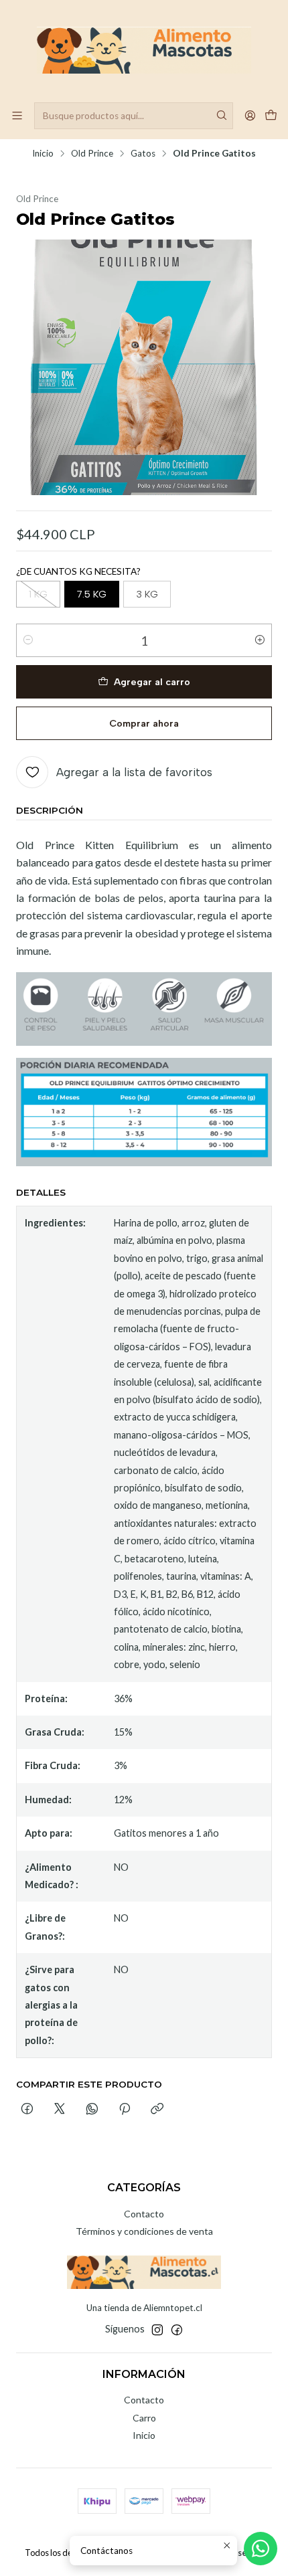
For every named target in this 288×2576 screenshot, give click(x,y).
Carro (144, 2418)
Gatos (143, 154)
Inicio (43, 154)
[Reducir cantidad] (28, 640)
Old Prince (92, 154)
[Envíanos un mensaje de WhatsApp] (261, 2549)
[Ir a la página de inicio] (144, 50)
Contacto (144, 2214)
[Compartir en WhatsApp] (92, 2110)
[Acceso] (250, 115)
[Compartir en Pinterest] (125, 2110)
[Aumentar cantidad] (260, 640)
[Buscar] (222, 116)
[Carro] (271, 115)
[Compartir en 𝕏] (60, 2110)
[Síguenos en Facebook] (177, 2330)
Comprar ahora (144, 723)
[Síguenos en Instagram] (157, 2330)
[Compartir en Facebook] (27, 2110)
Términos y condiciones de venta (144, 2231)
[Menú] (17, 115)
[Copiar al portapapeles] (157, 2110)
